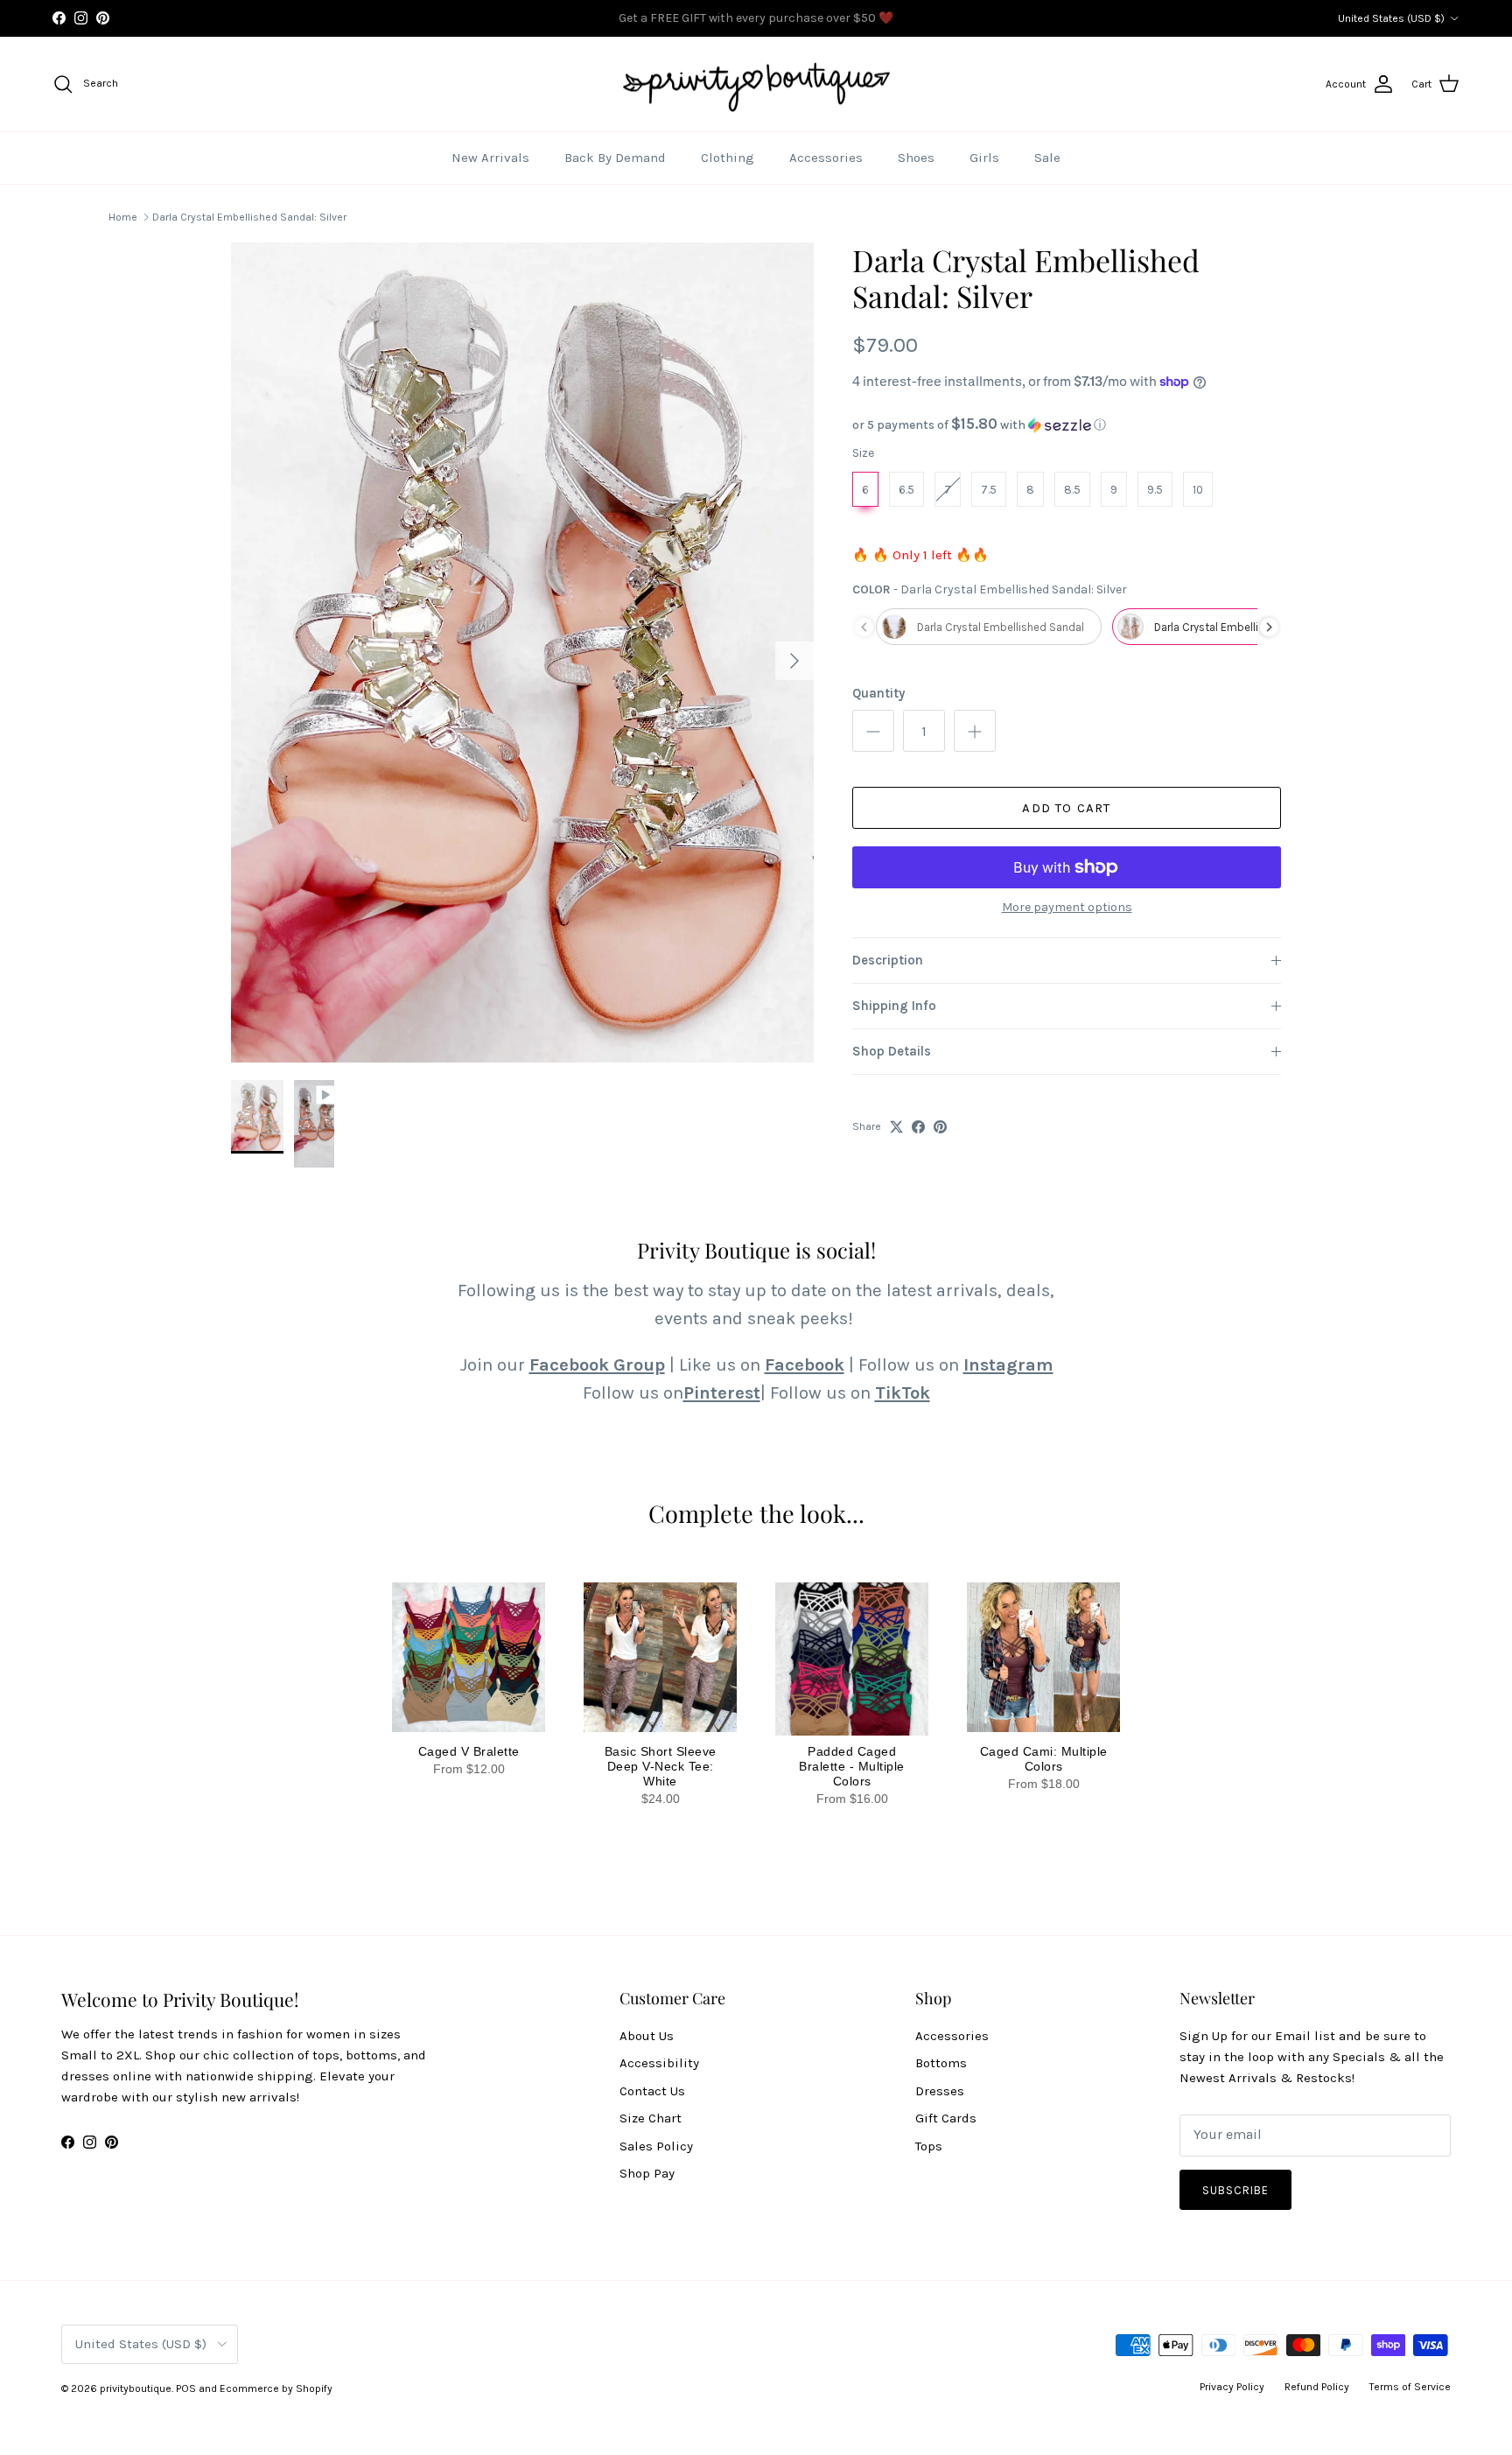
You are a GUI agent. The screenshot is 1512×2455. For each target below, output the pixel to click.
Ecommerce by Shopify (276, 2388)
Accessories (826, 158)
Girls (984, 158)
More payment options (1067, 908)
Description (888, 960)
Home (123, 217)
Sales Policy (656, 2146)
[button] (1067, 425)
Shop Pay (647, 2173)
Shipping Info (894, 1006)
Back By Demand (615, 158)
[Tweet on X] (896, 1127)
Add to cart (1066, 808)
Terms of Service (1410, 2387)
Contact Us (652, 2091)
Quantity (878, 693)
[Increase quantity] (975, 731)
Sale (1047, 158)
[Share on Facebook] (918, 1127)
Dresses (940, 2091)
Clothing (728, 158)
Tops (929, 2146)
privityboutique (136, 2388)
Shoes (916, 158)
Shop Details (892, 1051)
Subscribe (1235, 2190)
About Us (647, 2036)
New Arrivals (490, 158)
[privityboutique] (756, 84)
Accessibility (659, 2063)
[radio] (865, 489)
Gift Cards (946, 2118)
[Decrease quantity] (873, 731)
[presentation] (1269, 627)
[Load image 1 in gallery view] (522, 652)
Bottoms (941, 2063)
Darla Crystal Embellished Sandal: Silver (249, 217)
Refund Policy (1317, 2387)
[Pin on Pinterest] (940, 1127)
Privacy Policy (1232, 2387)
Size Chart (651, 2118)
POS (186, 2388)
